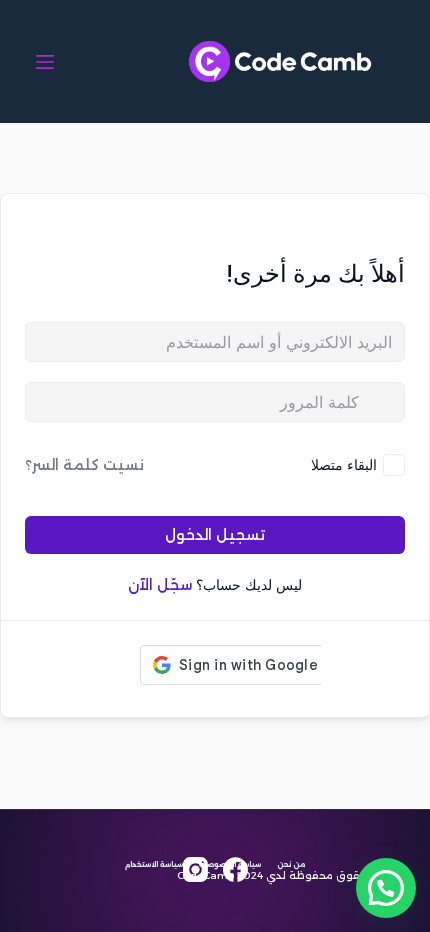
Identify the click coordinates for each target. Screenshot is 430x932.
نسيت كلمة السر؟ (84, 465)
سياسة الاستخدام (154, 864)
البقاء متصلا (344, 464)
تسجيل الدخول (215, 535)
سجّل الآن (160, 585)
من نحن (291, 864)
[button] (386, 888)
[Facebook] (235, 869)
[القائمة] (45, 62)
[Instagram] (195, 869)
